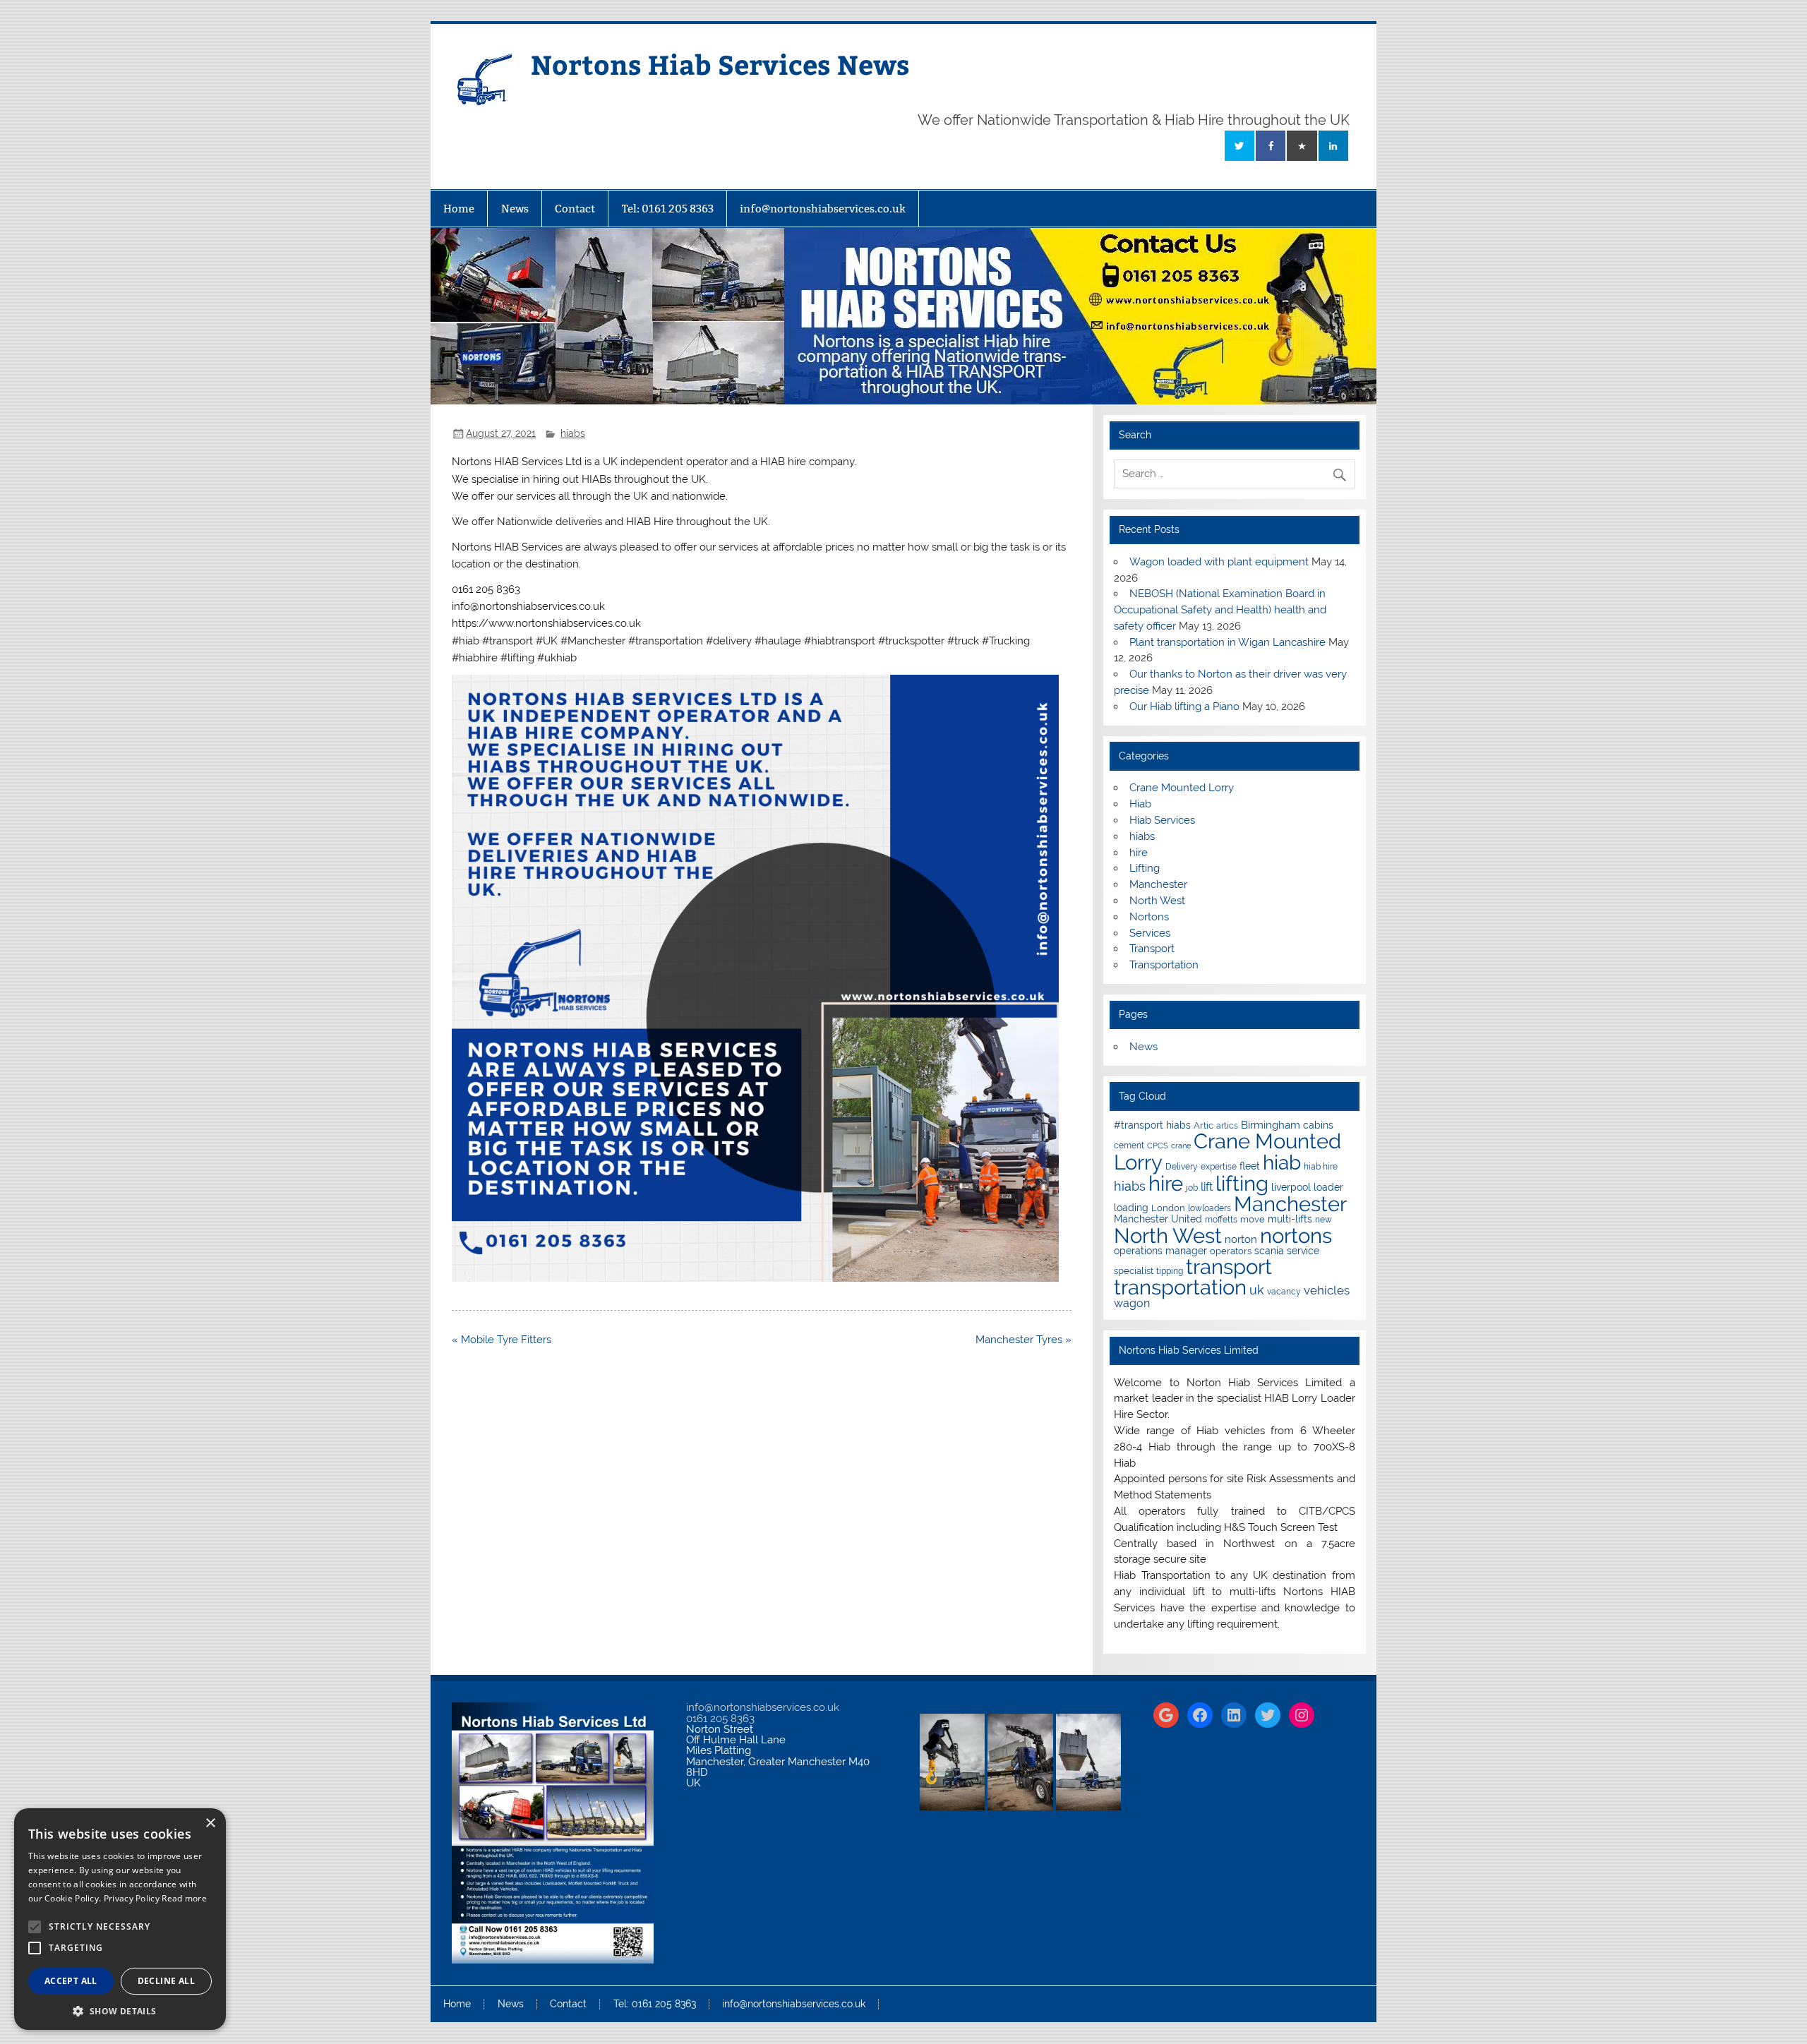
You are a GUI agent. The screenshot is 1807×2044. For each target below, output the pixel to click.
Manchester (1158, 884)
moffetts (1221, 1220)
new (1323, 1220)
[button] (120, 2010)
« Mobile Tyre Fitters (502, 1340)
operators (1231, 1251)
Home (459, 209)
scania (1269, 1251)
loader (1328, 1187)
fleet (1250, 1166)
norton (1241, 1239)
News (515, 209)
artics (1227, 1126)
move (1253, 1219)
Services (1150, 933)
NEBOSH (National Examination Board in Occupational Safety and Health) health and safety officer (1220, 610)
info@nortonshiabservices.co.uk (823, 209)
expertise (1219, 1167)
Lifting (1145, 868)
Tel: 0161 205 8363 (668, 209)
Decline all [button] (166, 1981)
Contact (575, 209)
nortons (1296, 1236)
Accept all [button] (71, 1981)
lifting (1242, 1183)
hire (1139, 853)
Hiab (1140, 804)
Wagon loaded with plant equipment (1219, 562)
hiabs (573, 433)
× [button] (210, 1823)
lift (1207, 1187)
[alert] (120, 1919)
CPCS (1158, 1146)
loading (1131, 1208)
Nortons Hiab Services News (720, 64)
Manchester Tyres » (1023, 1340)
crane (1181, 1146)
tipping (1170, 1271)
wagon (1132, 1303)
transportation (1180, 1287)
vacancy (1284, 1292)
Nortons (1149, 917)
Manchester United (1158, 1219)
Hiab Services (1162, 820)
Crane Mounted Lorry (1182, 788)
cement (1129, 1146)
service (1303, 1251)
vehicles (1327, 1290)
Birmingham (1271, 1125)
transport (1229, 1267)
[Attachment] (755, 1278)
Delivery (1182, 1167)
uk (1257, 1290)
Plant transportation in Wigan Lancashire (1227, 642)
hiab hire (1321, 1167)
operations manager (1160, 1251)
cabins (1318, 1125)
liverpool (1291, 1187)
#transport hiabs (1152, 1125)
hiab (1282, 1163)
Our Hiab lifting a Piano (1184, 707)
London (1168, 1208)
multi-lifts (1290, 1219)
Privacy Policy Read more (155, 1898)
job (1192, 1188)
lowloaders (1209, 1208)
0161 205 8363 (720, 1719)
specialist (1134, 1271)
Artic (1203, 1125)
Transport (1152, 949)
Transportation (1164, 965)
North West (1157, 901)
